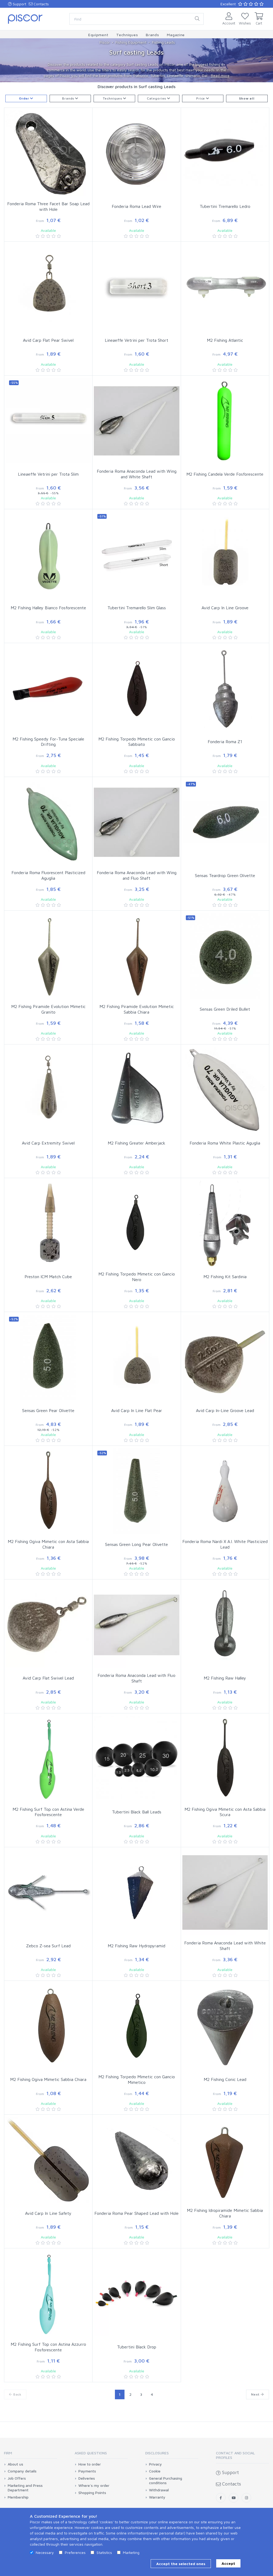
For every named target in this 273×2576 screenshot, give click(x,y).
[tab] (31, 2455)
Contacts (41, 4)
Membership (18, 2497)
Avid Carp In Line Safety (48, 2213)
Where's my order (94, 2486)
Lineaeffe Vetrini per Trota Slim (48, 474)
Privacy (155, 2464)
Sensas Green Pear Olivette (48, 1410)
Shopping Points (92, 2493)
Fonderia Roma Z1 (225, 742)
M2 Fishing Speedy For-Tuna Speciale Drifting (48, 742)
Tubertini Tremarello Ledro (225, 206)
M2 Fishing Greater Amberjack (136, 1143)
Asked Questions (91, 2453)
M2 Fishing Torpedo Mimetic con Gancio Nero (137, 1277)
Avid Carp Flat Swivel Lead (48, 1678)
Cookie (155, 2471)
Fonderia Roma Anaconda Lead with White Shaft (225, 1946)
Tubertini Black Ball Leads (137, 1812)
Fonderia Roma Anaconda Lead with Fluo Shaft (136, 1678)
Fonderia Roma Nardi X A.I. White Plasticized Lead (225, 1544)
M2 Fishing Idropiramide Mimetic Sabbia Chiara (225, 2213)
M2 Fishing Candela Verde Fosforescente (225, 474)
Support (19, 4)
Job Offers (17, 2478)
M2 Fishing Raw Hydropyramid (136, 1946)
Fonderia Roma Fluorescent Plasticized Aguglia (48, 875)
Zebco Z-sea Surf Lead (48, 1946)
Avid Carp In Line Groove (225, 608)
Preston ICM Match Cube (48, 1277)
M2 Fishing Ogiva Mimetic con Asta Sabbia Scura (225, 1812)
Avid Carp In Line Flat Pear (137, 1410)
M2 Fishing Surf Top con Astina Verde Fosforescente (48, 1812)
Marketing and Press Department (25, 2488)
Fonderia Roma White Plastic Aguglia (225, 1143)
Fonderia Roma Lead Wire (136, 206)
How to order (90, 2464)
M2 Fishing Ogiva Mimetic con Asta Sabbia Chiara (48, 1544)
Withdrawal (159, 2490)
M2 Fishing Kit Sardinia (225, 1277)
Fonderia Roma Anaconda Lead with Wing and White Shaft (137, 474)
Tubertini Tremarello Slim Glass (137, 608)
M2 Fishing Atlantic (225, 340)
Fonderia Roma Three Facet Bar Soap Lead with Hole (48, 206)
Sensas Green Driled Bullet (225, 1009)
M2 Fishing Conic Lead (225, 2079)
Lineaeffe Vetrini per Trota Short (136, 340)
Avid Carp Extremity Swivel (48, 1143)
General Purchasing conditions (166, 2481)
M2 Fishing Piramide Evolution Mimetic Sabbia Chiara (137, 1009)
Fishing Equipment (131, 42)
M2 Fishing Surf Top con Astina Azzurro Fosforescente (48, 2347)
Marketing (131, 2552)
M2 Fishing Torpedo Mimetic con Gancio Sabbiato (137, 742)
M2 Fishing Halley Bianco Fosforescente (48, 608)
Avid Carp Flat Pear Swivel (48, 340)
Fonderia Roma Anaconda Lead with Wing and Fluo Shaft (137, 875)
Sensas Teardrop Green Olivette (225, 875)
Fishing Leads (163, 42)
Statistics (104, 2552)
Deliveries (87, 2478)
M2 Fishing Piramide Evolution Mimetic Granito (48, 1009)
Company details (22, 2471)
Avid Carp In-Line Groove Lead (225, 1410)
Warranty (157, 2497)
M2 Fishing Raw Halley (225, 1678)
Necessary (45, 2552)
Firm (8, 2453)
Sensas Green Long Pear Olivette (136, 1544)
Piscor (105, 42)
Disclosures (157, 2453)
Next (256, 2394)
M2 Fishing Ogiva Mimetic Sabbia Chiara (48, 2079)
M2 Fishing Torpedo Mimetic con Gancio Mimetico (137, 2079)
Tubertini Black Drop (137, 2347)
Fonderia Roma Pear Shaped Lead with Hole (136, 2213)
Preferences (75, 2552)
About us (15, 2464)
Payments (87, 2471)
